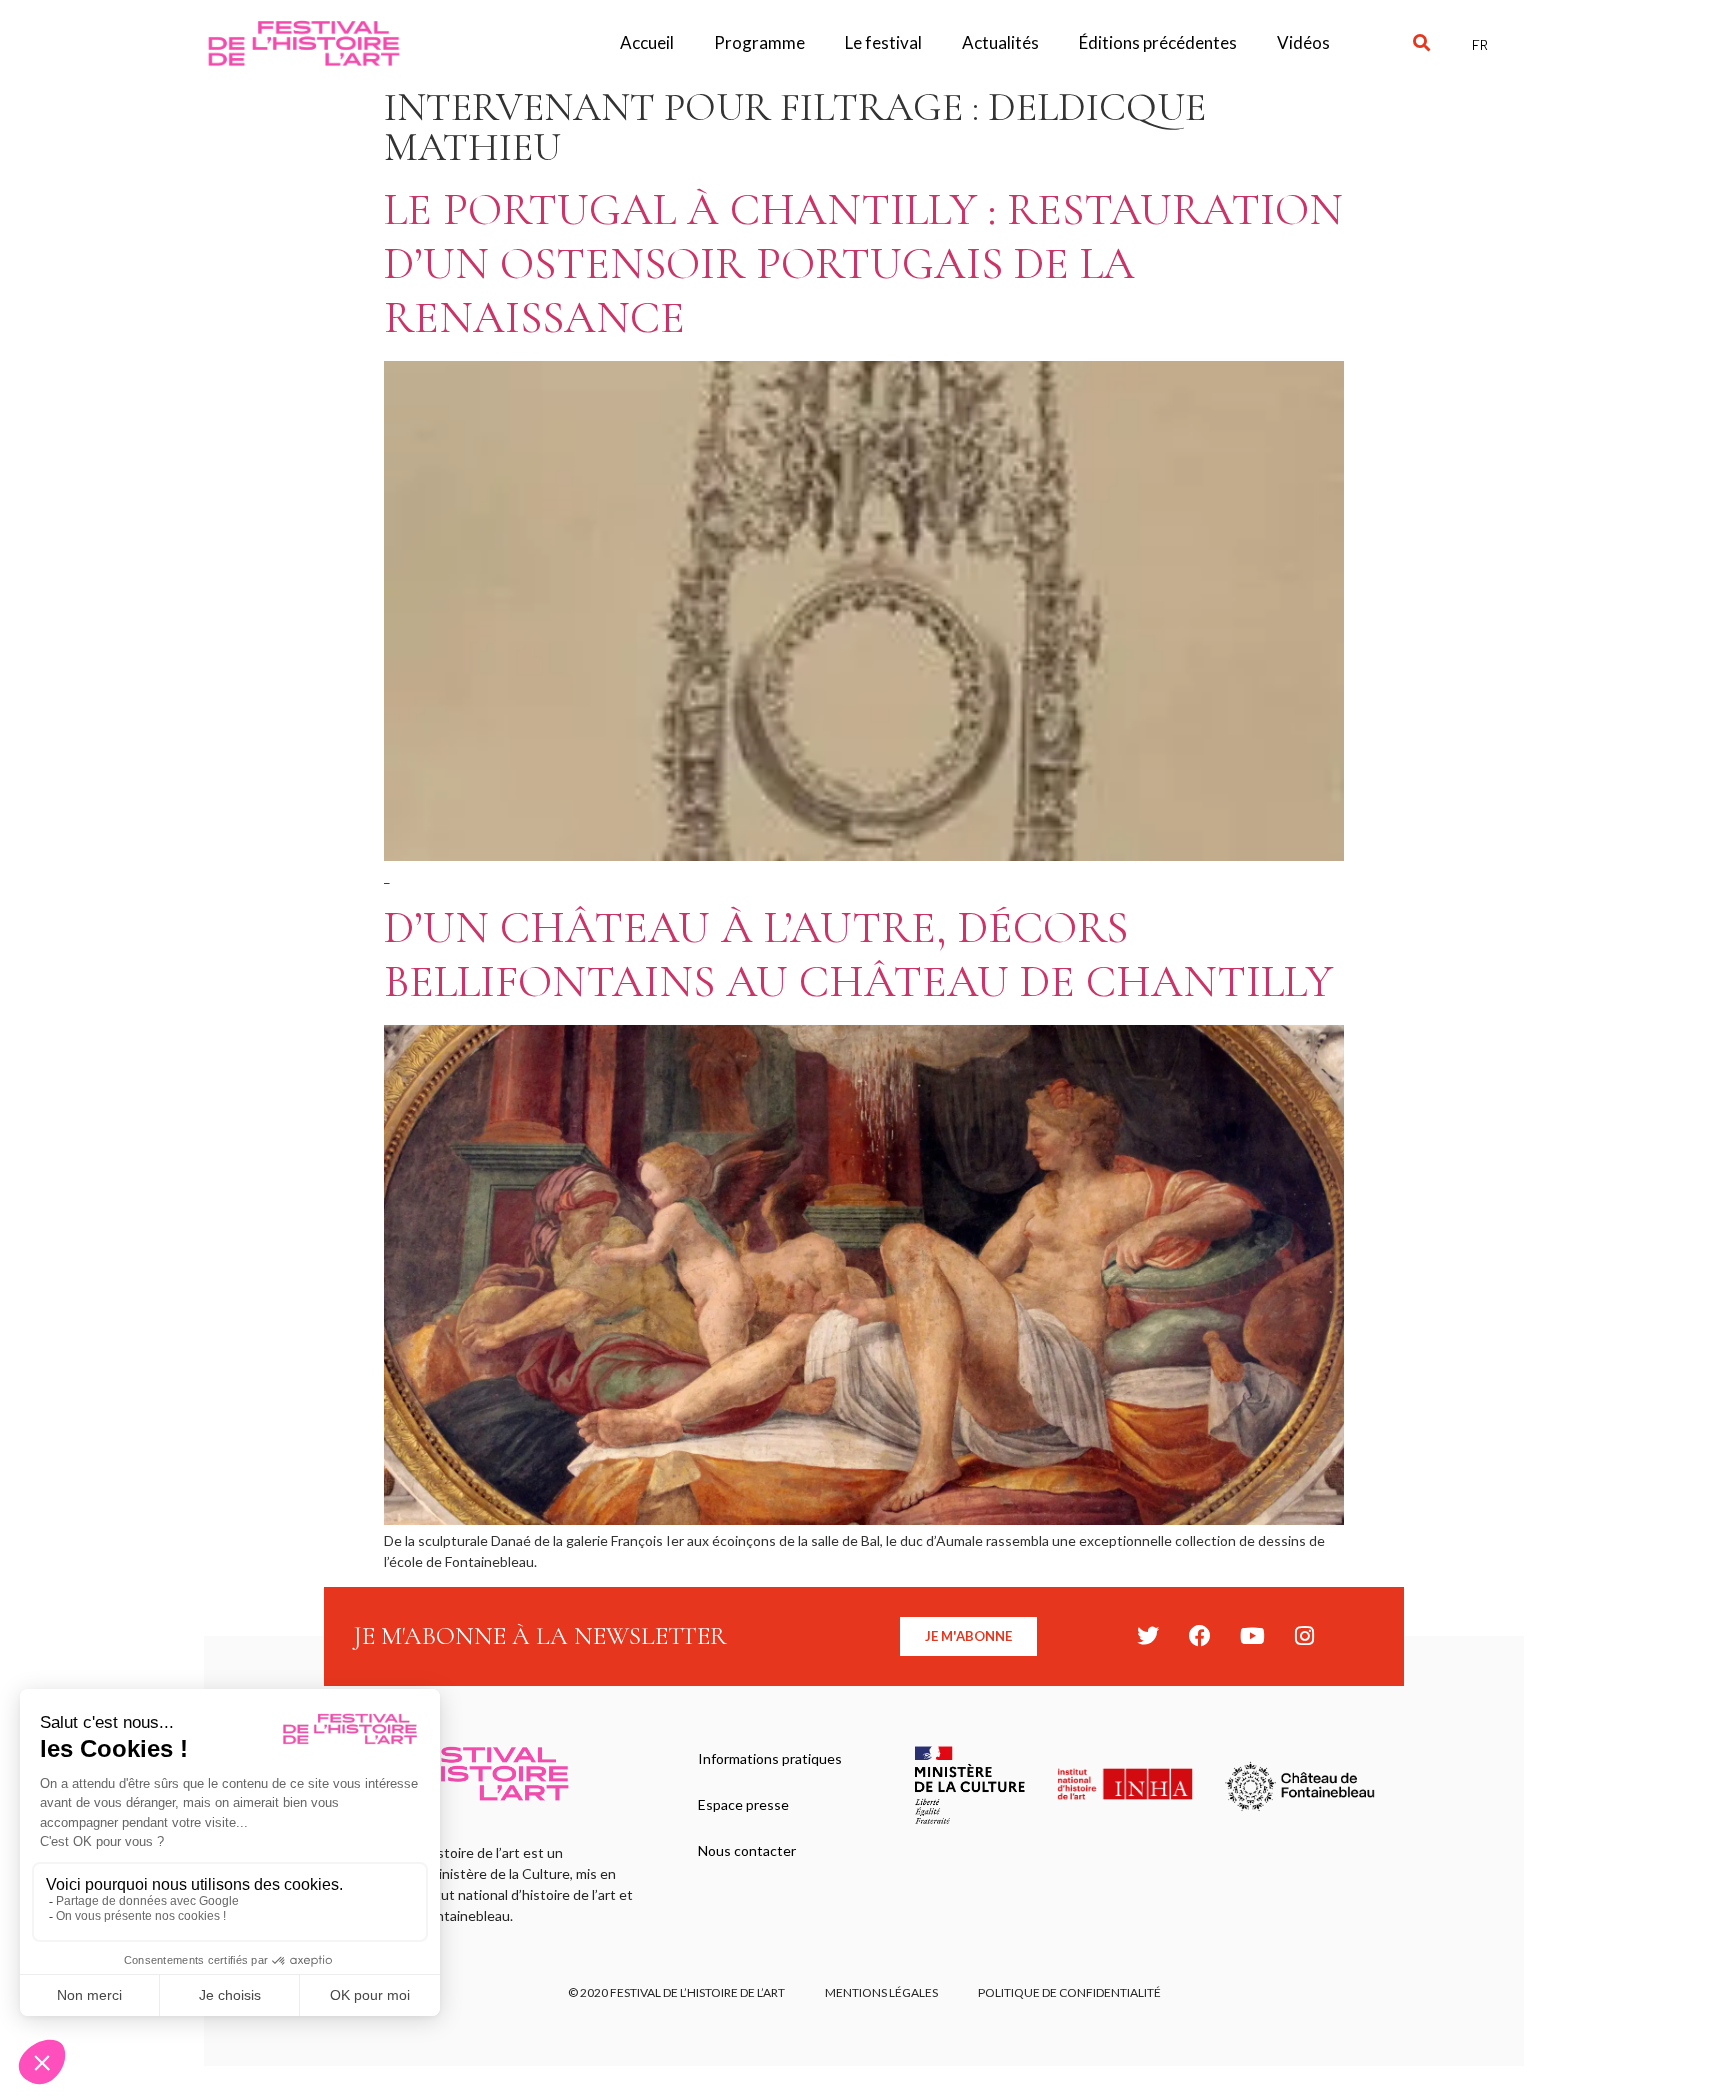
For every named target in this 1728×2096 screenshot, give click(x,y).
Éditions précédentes (1158, 42)
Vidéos (1303, 42)
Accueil (647, 42)
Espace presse (743, 1804)
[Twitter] (1148, 1636)
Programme (759, 42)
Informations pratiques (770, 1758)
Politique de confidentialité (1069, 1992)
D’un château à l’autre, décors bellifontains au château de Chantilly (858, 954)
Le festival (883, 42)
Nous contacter (747, 1850)
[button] (1421, 43)
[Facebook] (1200, 1636)
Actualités (1000, 42)
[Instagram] (1304, 1636)
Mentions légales (881, 1992)
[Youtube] (1252, 1636)
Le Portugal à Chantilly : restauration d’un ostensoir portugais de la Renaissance (863, 263)
